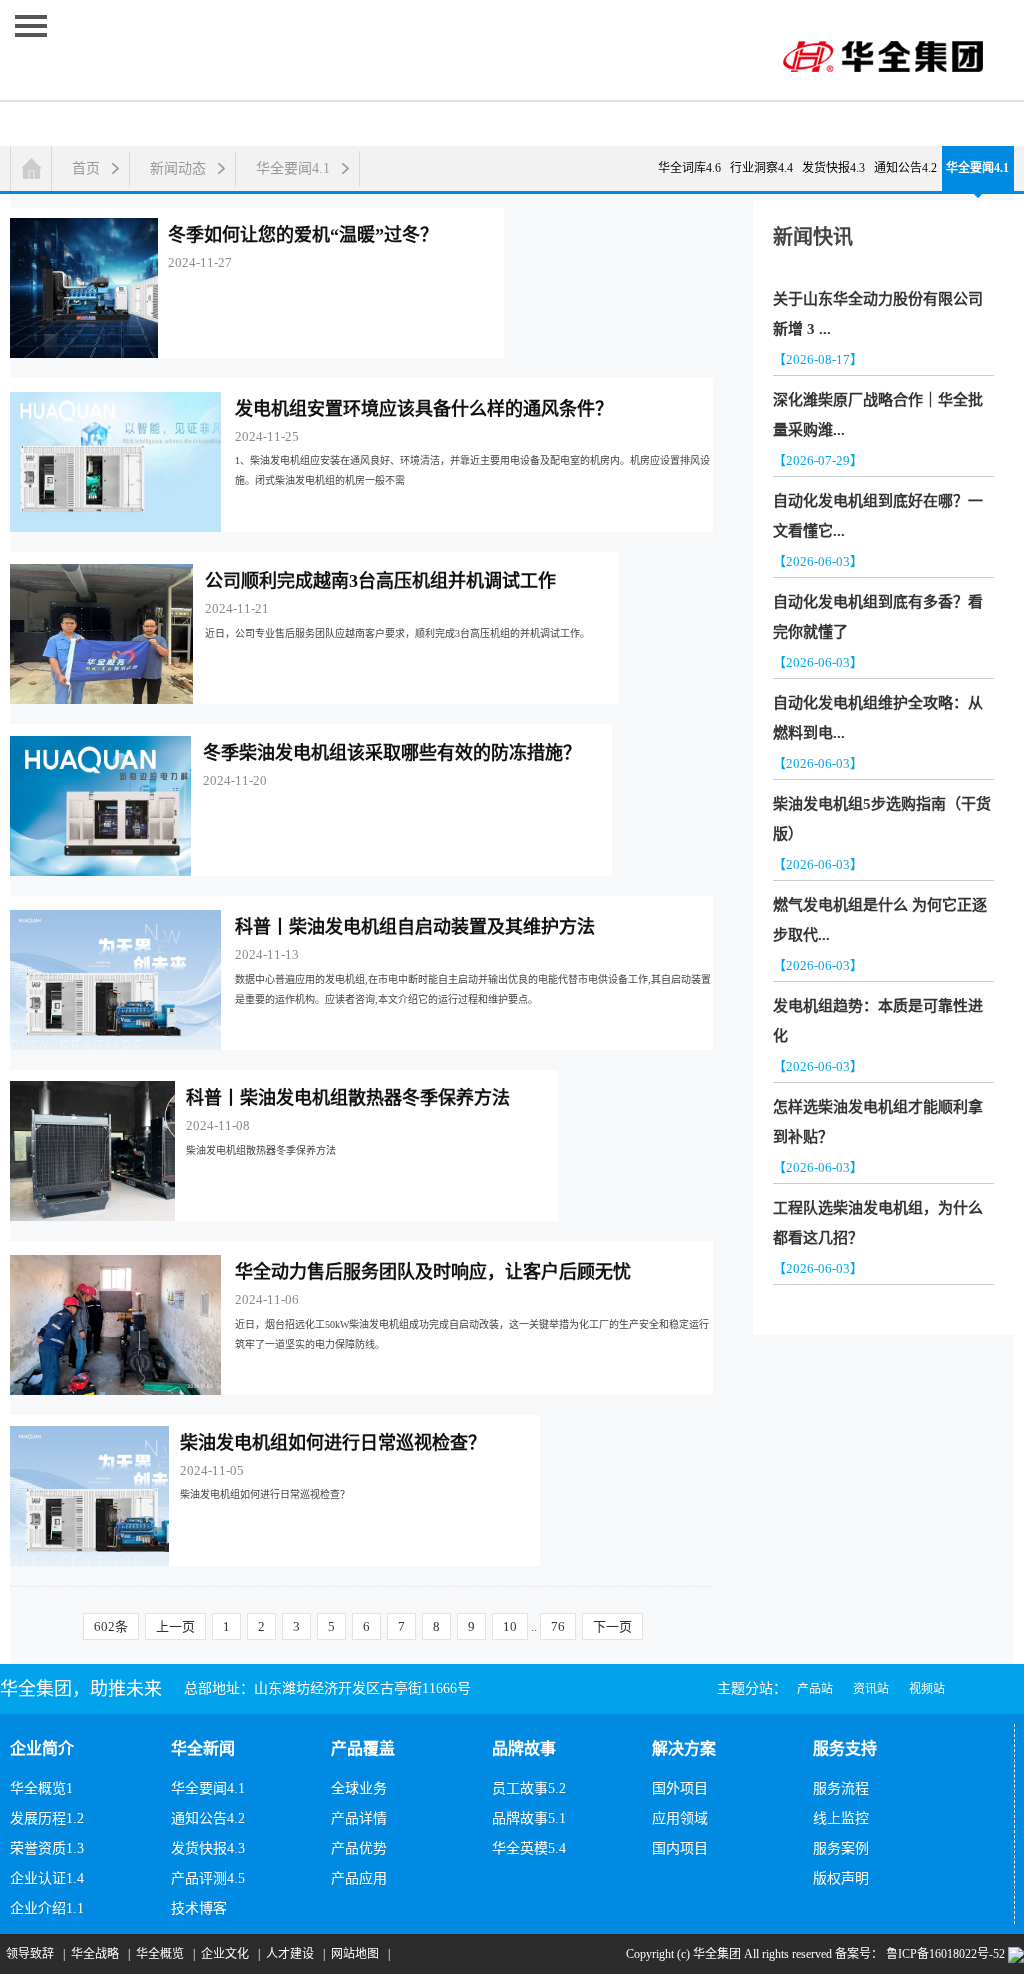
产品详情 (359, 1818)
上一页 (175, 1626)
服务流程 (841, 1788)
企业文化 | (227, 1954)
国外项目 (680, 1788)
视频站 (927, 1689)
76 (558, 1626)
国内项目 (680, 1848)
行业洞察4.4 (761, 168)
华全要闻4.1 (293, 168)
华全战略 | (97, 1954)
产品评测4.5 (208, 1878)
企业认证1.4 (47, 1878)
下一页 (612, 1626)
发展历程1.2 (47, 1818)
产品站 (815, 1689)
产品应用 (359, 1878)
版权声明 (841, 1878)
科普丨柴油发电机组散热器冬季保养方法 (348, 1098)
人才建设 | (292, 1954)
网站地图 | (357, 1954)
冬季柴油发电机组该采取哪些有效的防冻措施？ (392, 753)
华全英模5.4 (529, 1848)
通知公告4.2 (905, 168)
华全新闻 (203, 1748)
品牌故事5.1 (529, 1818)
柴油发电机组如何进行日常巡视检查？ (333, 1443)
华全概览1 (41, 1788)
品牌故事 (524, 1748)
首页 (86, 168)
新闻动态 (178, 168)
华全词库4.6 (689, 168)
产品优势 (359, 1848)
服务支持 (845, 1748)
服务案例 (841, 1848)
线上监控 (841, 1818)
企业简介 (42, 1748)
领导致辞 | (32, 1954)
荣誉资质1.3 (47, 1848)
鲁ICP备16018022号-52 (944, 1954)
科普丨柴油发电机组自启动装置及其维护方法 (415, 927)
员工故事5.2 (529, 1788)
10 (510, 1626)
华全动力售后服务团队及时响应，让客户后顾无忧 (433, 1272)
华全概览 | (162, 1954)
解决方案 (684, 1748)
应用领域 (680, 1818)
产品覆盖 (363, 1748)
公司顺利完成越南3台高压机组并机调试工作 (380, 581)
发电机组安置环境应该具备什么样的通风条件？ (424, 409)
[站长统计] (1016, 1954)
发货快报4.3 (833, 168)
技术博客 (199, 1908)
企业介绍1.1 (47, 1908)
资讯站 (871, 1689)
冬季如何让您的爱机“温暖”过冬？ (303, 235)
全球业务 (359, 1788)
